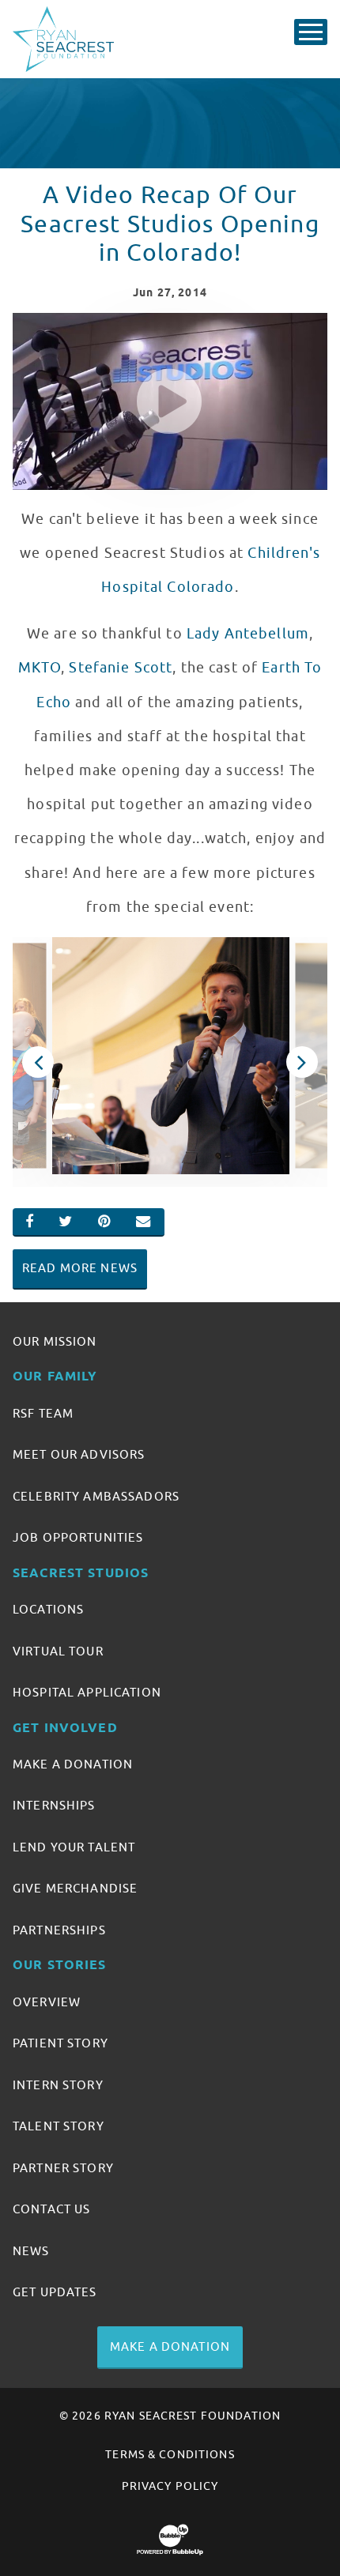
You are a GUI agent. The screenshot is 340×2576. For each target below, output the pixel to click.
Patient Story (60, 2043)
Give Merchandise (75, 1889)
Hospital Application (87, 1693)
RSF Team (43, 1414)
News (31, 2251)
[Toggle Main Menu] (311, 32)
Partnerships (59, 1930)
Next (302, 1062)
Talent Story (59, 2126)
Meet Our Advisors (79, 1455)
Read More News (80, 1268)
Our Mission (55, 1342)
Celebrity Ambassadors (96, 1497)
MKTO (40, 668)
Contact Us (51, 2209)
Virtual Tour (58, 1651)
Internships (54, 1806)
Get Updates (55, 2292)
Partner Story (63, 2168)
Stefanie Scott (121, 668)
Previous (38, 1062)
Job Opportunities (78, 1538)
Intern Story (58, 2085)
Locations (48, 1610)
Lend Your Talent (74, 1847)
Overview (47, 2002)
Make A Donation (73, 1764)
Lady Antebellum (248, 634)
